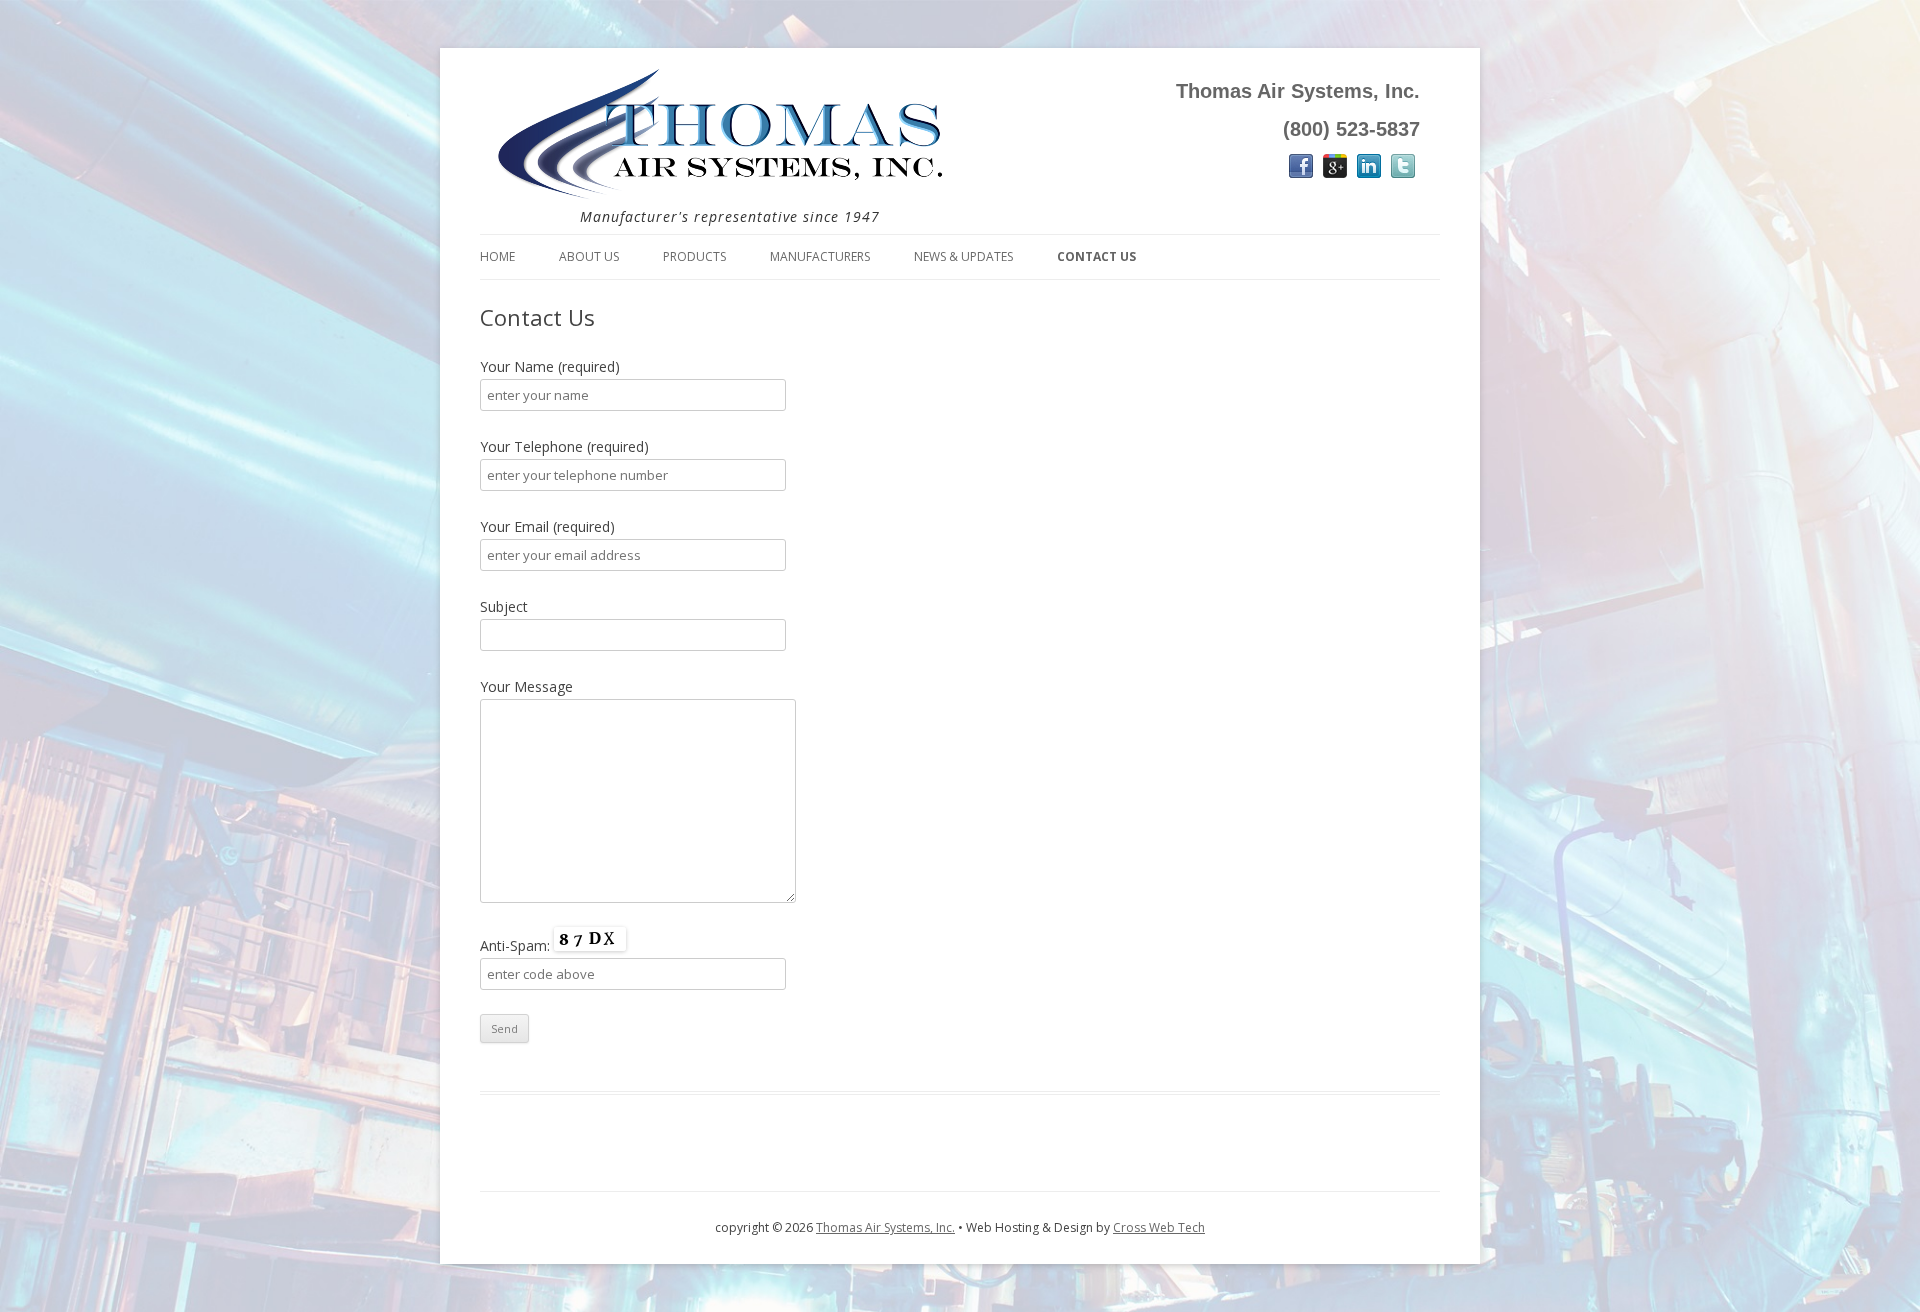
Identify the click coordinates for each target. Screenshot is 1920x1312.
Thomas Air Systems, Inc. (885, 1227)
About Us (589, 256)
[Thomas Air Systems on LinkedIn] (1369, 171)
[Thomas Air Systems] (720, 202)
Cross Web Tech (1159, 1227)
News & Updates (963, 256)
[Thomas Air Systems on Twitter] (1403, 171)
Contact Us (1096, 256)
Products (694, 256)
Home (497, 256)
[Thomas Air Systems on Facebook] (1301, 171)
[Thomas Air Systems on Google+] (1335, 171)
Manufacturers (820, 256)
